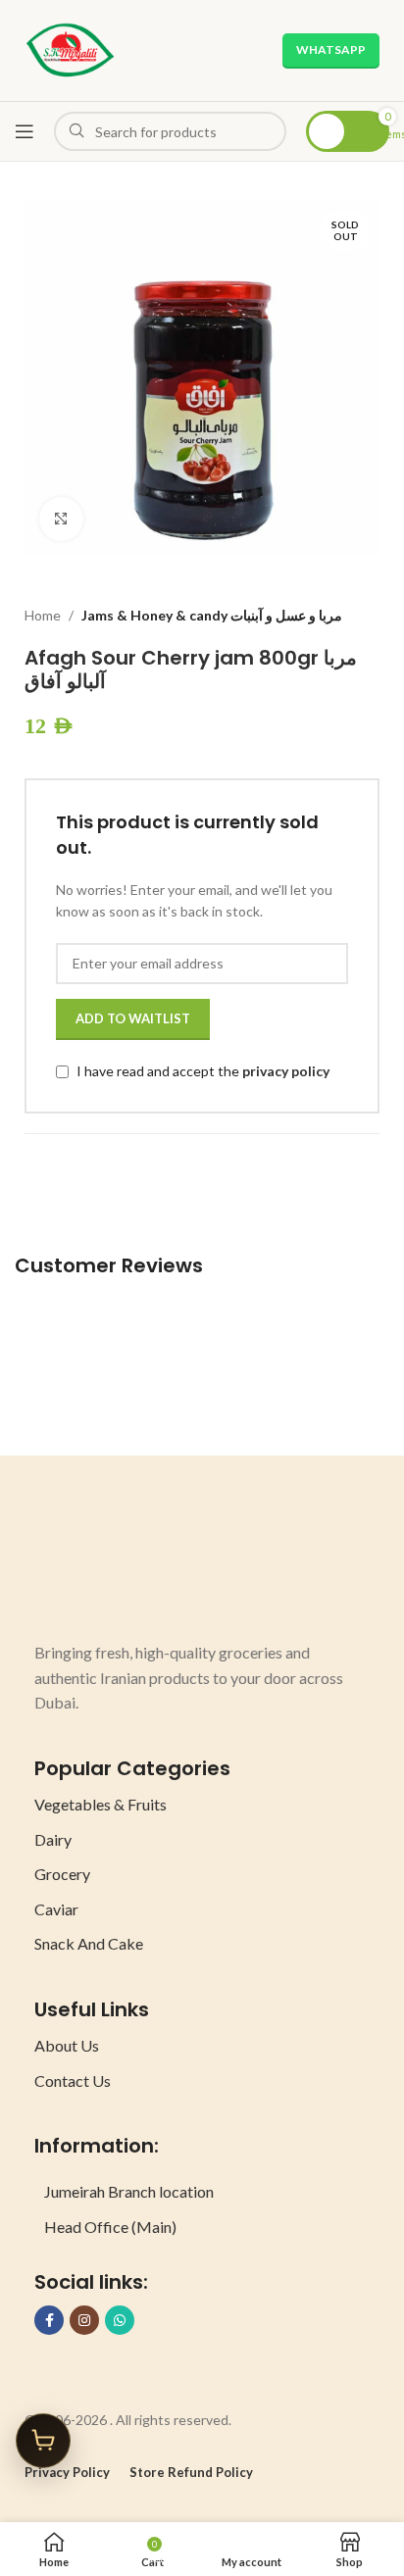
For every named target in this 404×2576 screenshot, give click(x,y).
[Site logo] (70, 49)
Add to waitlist (133, 1018)
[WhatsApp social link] (120, 2320)
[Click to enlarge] (61, 519)
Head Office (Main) (110, 2227)
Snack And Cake (89, 1943)
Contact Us (73, 2081)
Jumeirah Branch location (129, 2191)
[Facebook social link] (49, 2320)
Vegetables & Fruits (101, 1804)
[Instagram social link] (84, 2320)
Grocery (62, 1874)
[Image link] (108, 1568)
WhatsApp (331, 50)
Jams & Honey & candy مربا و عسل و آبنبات (212, 615)
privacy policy (286, 1071)
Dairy (53, 1839)
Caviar (56, 1909)
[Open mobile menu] (25, 131)
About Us (67, 2045)
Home (43, 615)
